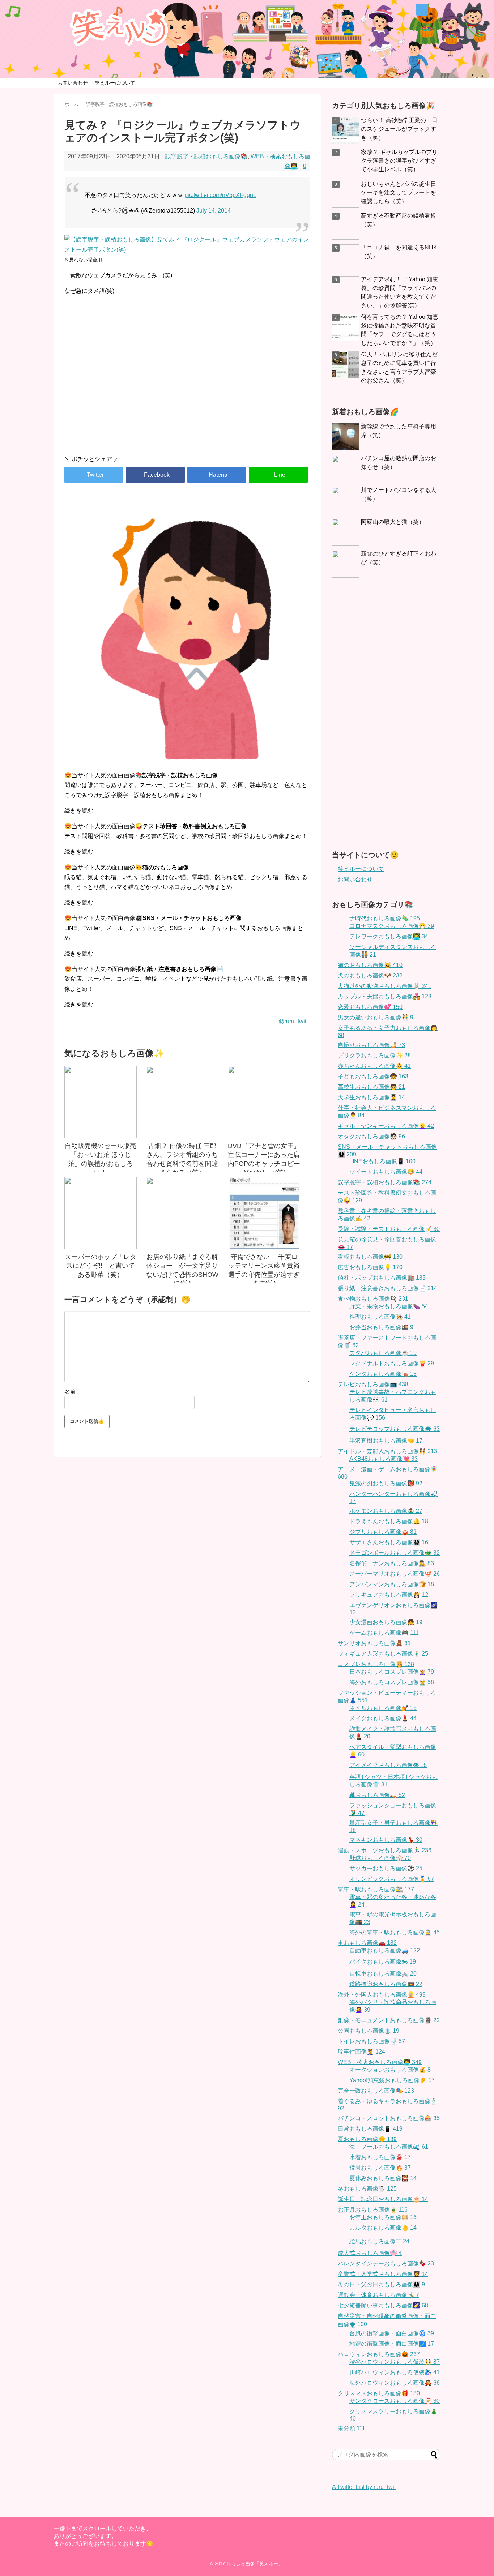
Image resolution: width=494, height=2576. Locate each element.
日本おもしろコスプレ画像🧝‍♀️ (392, 1672)
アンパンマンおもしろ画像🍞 (392, 1584)
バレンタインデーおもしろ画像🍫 (386, 2263)
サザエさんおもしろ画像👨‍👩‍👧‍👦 (389, 1542)
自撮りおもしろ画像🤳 (371, 1045)
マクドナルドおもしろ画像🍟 (392, 1363)
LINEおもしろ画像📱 (382, 1161)
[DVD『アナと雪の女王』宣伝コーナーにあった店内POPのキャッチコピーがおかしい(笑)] (264, 1102)
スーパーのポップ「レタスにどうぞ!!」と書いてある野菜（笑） (101, 1266)
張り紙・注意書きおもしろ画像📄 (387, 1288)
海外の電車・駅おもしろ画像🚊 (395, 1932)
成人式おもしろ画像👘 (370, 2253)
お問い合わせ (73, 83)
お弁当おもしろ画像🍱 (381, 1327)
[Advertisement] (187, 388)
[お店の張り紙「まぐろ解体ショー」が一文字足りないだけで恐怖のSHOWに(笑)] (182, 1213)
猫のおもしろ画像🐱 (370, 965)
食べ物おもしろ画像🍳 (373, 1299)
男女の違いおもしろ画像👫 (376, 1017)
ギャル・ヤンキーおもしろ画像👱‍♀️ (386, 1126)
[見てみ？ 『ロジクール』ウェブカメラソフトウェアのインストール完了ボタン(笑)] (217, 475)
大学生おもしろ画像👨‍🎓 (371, 1097)
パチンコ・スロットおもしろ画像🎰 (389, 2118)
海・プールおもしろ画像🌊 (389, 2147)
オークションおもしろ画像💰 (390, 2070)
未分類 (352, 2428)
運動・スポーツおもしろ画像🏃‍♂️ (385, 1850)
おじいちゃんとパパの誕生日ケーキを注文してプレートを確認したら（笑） (399, 192)
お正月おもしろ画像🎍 (373, 2210)
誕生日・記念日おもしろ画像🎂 (383, 2199)
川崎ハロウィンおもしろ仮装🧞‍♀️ (395, 2372)
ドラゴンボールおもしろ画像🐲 (395, 1553)
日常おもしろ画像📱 (370, 2129)
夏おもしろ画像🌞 (367, 2139)
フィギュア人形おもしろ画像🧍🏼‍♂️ (383, 1654)
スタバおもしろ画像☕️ (383, 1353)
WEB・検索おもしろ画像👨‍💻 (380, 2062)
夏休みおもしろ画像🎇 (383, 2178)
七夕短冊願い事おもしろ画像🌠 (383, 2305)
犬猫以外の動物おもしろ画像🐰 (385, 986)
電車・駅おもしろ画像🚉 (376, 1889)
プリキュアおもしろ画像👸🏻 (389, 1595)
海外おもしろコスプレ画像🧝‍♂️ (392, 1682)
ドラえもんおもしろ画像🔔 (389, 1521)
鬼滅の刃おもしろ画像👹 (386, 1483)
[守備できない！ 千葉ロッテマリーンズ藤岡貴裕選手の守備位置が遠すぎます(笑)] (264, 1213)
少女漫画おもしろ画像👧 (386, 1622)
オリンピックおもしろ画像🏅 (392, 1879)
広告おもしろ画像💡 (370, 1267)
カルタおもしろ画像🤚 (383, 2228)
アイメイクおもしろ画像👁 (388, 1765)
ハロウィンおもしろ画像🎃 (379, 2354)
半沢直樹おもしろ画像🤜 (386, 1441)
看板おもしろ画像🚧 (370, 1257)
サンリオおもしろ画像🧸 (374, 1643)
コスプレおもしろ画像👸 (376, 1664)
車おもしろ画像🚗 (367, 1943)
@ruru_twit (292, 1021)
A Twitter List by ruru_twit (364, 2487)
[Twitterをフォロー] (422, 10)
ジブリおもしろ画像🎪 (383, 1532)
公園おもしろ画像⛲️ (369, 2031)
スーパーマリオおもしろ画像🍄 (395, 1574)
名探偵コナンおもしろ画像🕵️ (392, 1563)
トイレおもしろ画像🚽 (371, 2041)
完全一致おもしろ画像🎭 (376, 2091)
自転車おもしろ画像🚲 (383, 1974)
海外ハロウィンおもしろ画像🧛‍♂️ (395, 2383)
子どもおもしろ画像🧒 (373, 1076)
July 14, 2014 (214, 211)
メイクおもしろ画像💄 (383, 1718)
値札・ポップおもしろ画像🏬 (382, 1278)
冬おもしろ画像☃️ (367, 2189)
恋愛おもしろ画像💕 (370, 1007)
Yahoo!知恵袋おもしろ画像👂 (392, 2080)
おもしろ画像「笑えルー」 (255, 2564)
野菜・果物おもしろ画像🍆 (389, 1306)
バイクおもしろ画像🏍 (383, 1962)
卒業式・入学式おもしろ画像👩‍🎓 (383, 2274)
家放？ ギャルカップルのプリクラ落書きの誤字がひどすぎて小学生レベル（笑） (399, 161)
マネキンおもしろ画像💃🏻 (386, 1840)
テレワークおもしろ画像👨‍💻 (389, 936)
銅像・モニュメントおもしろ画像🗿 (389, 2020)
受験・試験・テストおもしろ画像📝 (389, 1229)
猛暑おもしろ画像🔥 (380, 2168)
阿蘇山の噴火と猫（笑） (393, 522)
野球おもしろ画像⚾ (380, 1858)
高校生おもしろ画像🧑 (371, 1087)
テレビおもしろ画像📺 (373, 1384)
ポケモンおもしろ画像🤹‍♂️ (386, 1511)
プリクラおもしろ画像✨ (374, 1055)
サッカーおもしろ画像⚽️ (386, 1868)
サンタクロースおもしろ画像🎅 (395, 2401)
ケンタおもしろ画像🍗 (383, 1374)
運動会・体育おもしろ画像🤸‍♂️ (378, 2295)
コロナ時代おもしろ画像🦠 (379, 918)
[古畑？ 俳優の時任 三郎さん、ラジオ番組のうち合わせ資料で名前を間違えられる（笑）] (182, 1102)
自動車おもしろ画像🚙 (385, 1950)
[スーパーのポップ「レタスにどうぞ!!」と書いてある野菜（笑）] (101, 1213)
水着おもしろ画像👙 (380, 2157)
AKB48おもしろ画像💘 (384, 1459)
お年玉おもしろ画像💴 (383, 2217)
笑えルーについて (115, 83)
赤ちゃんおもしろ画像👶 (374, 1066)
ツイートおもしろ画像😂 (386, 1172)
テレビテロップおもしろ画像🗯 (395, 1429)
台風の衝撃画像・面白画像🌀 (392, 2333)
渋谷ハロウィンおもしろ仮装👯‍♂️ (395, 2362)
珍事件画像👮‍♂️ (361, 2052)
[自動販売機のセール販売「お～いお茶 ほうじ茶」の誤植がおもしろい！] (101, 1102)
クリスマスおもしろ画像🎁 (379, 2393)
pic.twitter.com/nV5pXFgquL (220, 195)
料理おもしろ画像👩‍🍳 (380, 1317)
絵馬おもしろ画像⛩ (379, 2241)
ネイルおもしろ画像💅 (383, 1708)
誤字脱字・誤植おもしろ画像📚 (206, 156)
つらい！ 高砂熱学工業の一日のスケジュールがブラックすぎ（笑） (399, 129)
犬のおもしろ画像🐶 (370, 975)
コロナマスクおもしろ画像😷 (392, 926)
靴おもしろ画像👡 (377, 1795)
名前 (70, 1392)
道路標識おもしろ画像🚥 (386, 1984)
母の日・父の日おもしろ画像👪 (381, 2284)
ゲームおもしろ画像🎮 (384, 1633)
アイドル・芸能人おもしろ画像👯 (387, 1451)
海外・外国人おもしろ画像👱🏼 (382, 1995)
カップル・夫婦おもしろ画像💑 (385, 996)
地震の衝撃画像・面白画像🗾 (392, 2344)
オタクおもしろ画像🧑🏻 (371, 1136)
